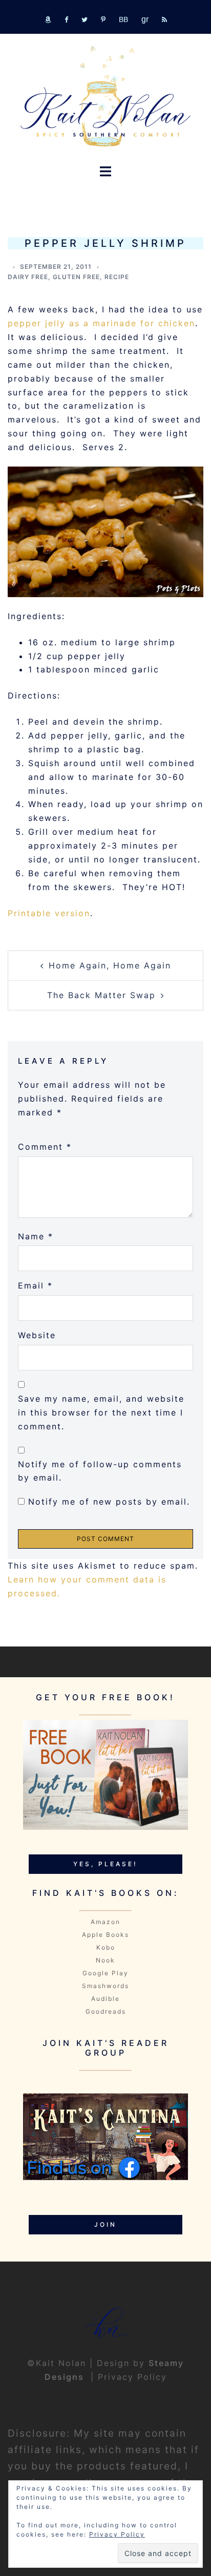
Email (35, 1285)
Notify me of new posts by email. (109, 1502)
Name (36, 1236)
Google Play (105, 1973)
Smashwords (105, 1986)
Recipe (117, 277)
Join (105, 2224)
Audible (105, 1999)
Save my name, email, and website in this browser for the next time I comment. (101, 1412)
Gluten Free (76, 277)
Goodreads (106, 2011)
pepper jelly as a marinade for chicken (101, 323)
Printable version (49, 913)
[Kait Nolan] (105, 96)
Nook (105, 1960)
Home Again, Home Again (110, 965)
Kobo (106, 1947)
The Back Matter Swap (101, 995)
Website (37, 1335)
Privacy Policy (132, 2377)
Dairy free (28, 277)
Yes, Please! (105, 1864)
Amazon (105, 1922)
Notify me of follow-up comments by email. (100, 1471)
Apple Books (105, 1935)
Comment (45, 1147)
